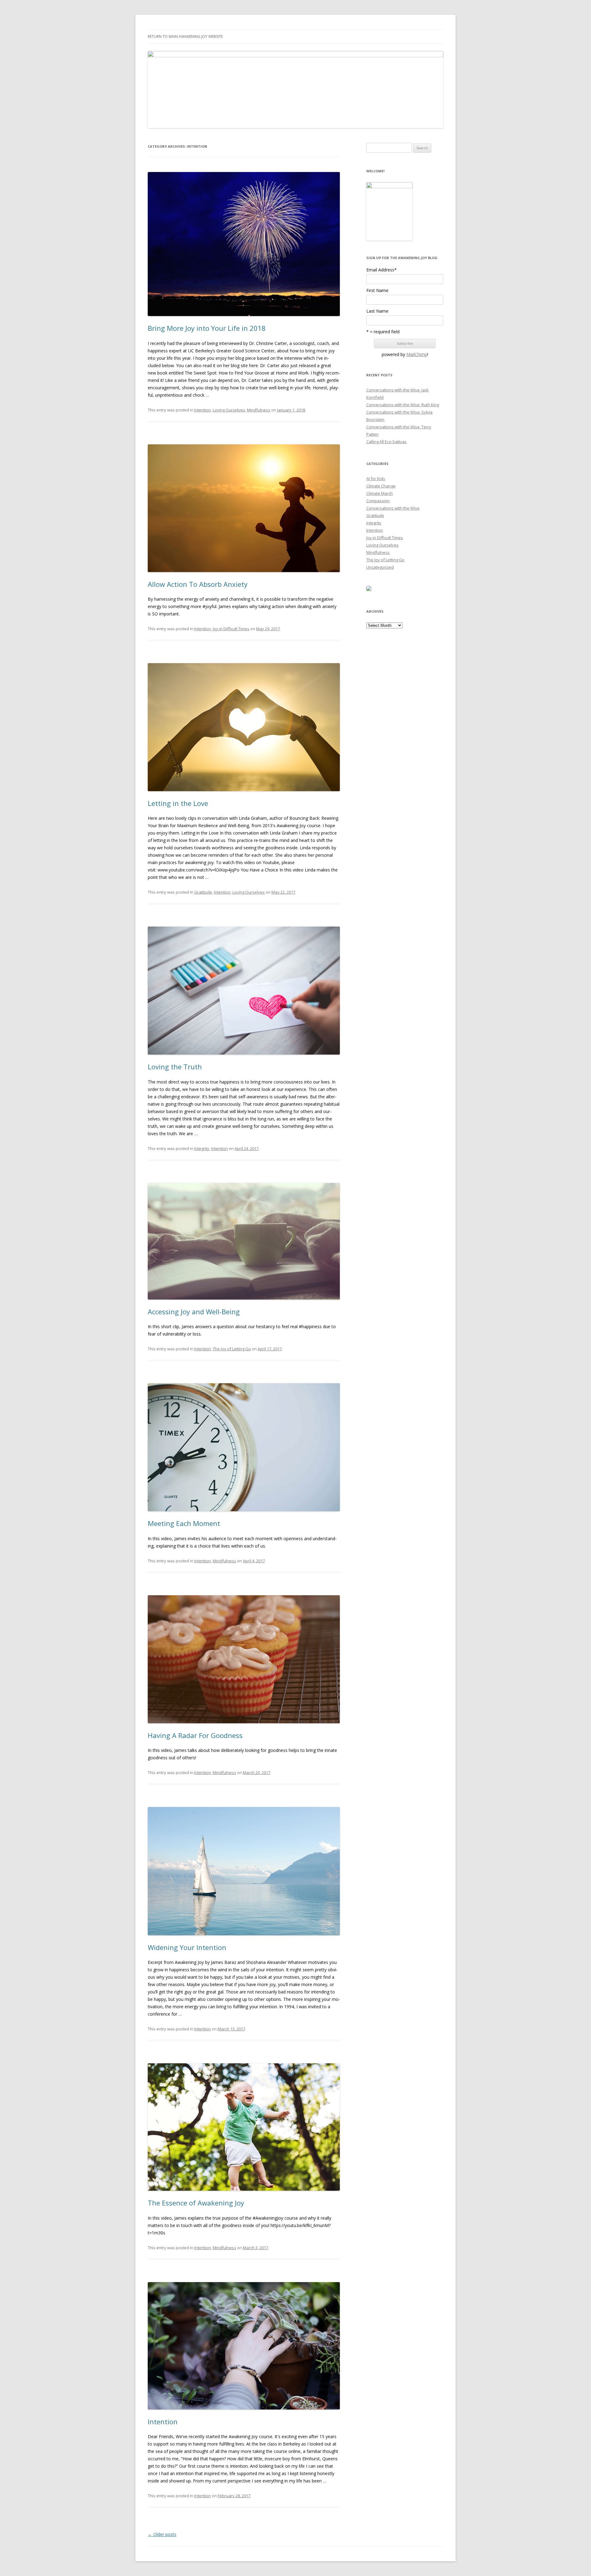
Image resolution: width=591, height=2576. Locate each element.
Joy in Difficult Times (231, 629)
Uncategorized (380, 567)
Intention (203, 410)
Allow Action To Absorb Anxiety (198, 584)
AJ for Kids (376, 479)
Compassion (378, 501)
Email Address (382, 270)
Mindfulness (259, 410)
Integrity (202, 1148)
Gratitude (203, 892)
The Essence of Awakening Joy (196, 2203)
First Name (377, 290)
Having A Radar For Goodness (195, 1735)
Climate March (380, 493)
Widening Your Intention (187, 1947)
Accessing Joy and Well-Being (194, 1312)
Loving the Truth (175, 1067)
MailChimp (417, 354)
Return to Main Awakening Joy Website (185, 36)
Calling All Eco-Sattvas (386, 442)
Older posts (162, 2534)
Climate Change (381, 486)
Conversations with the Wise (393, 508)
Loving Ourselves (229, 410)
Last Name (377, 311)
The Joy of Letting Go (232, 1349)
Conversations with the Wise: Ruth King (403, 405)
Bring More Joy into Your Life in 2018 (207, 328)
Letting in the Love (178, 803)
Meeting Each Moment (184, 1523)
